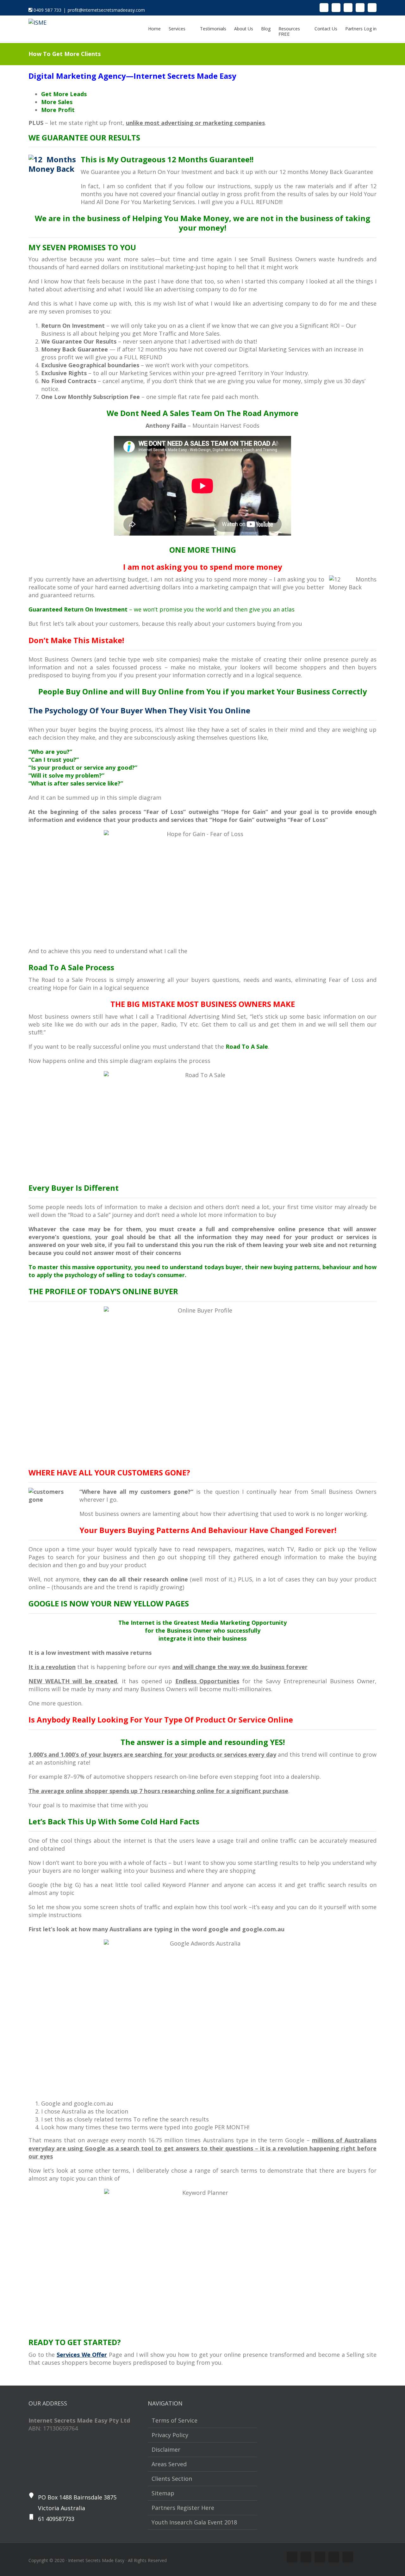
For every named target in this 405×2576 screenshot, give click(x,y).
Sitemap (163, 2493)
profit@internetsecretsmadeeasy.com (106, 10)
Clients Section (172, 2479)
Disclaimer (166, 2449)
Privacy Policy (170, 2435)
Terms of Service (174, 2420)
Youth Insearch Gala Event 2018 (194, 2522)
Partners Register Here (183, 2508)
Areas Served (169, 2464)
